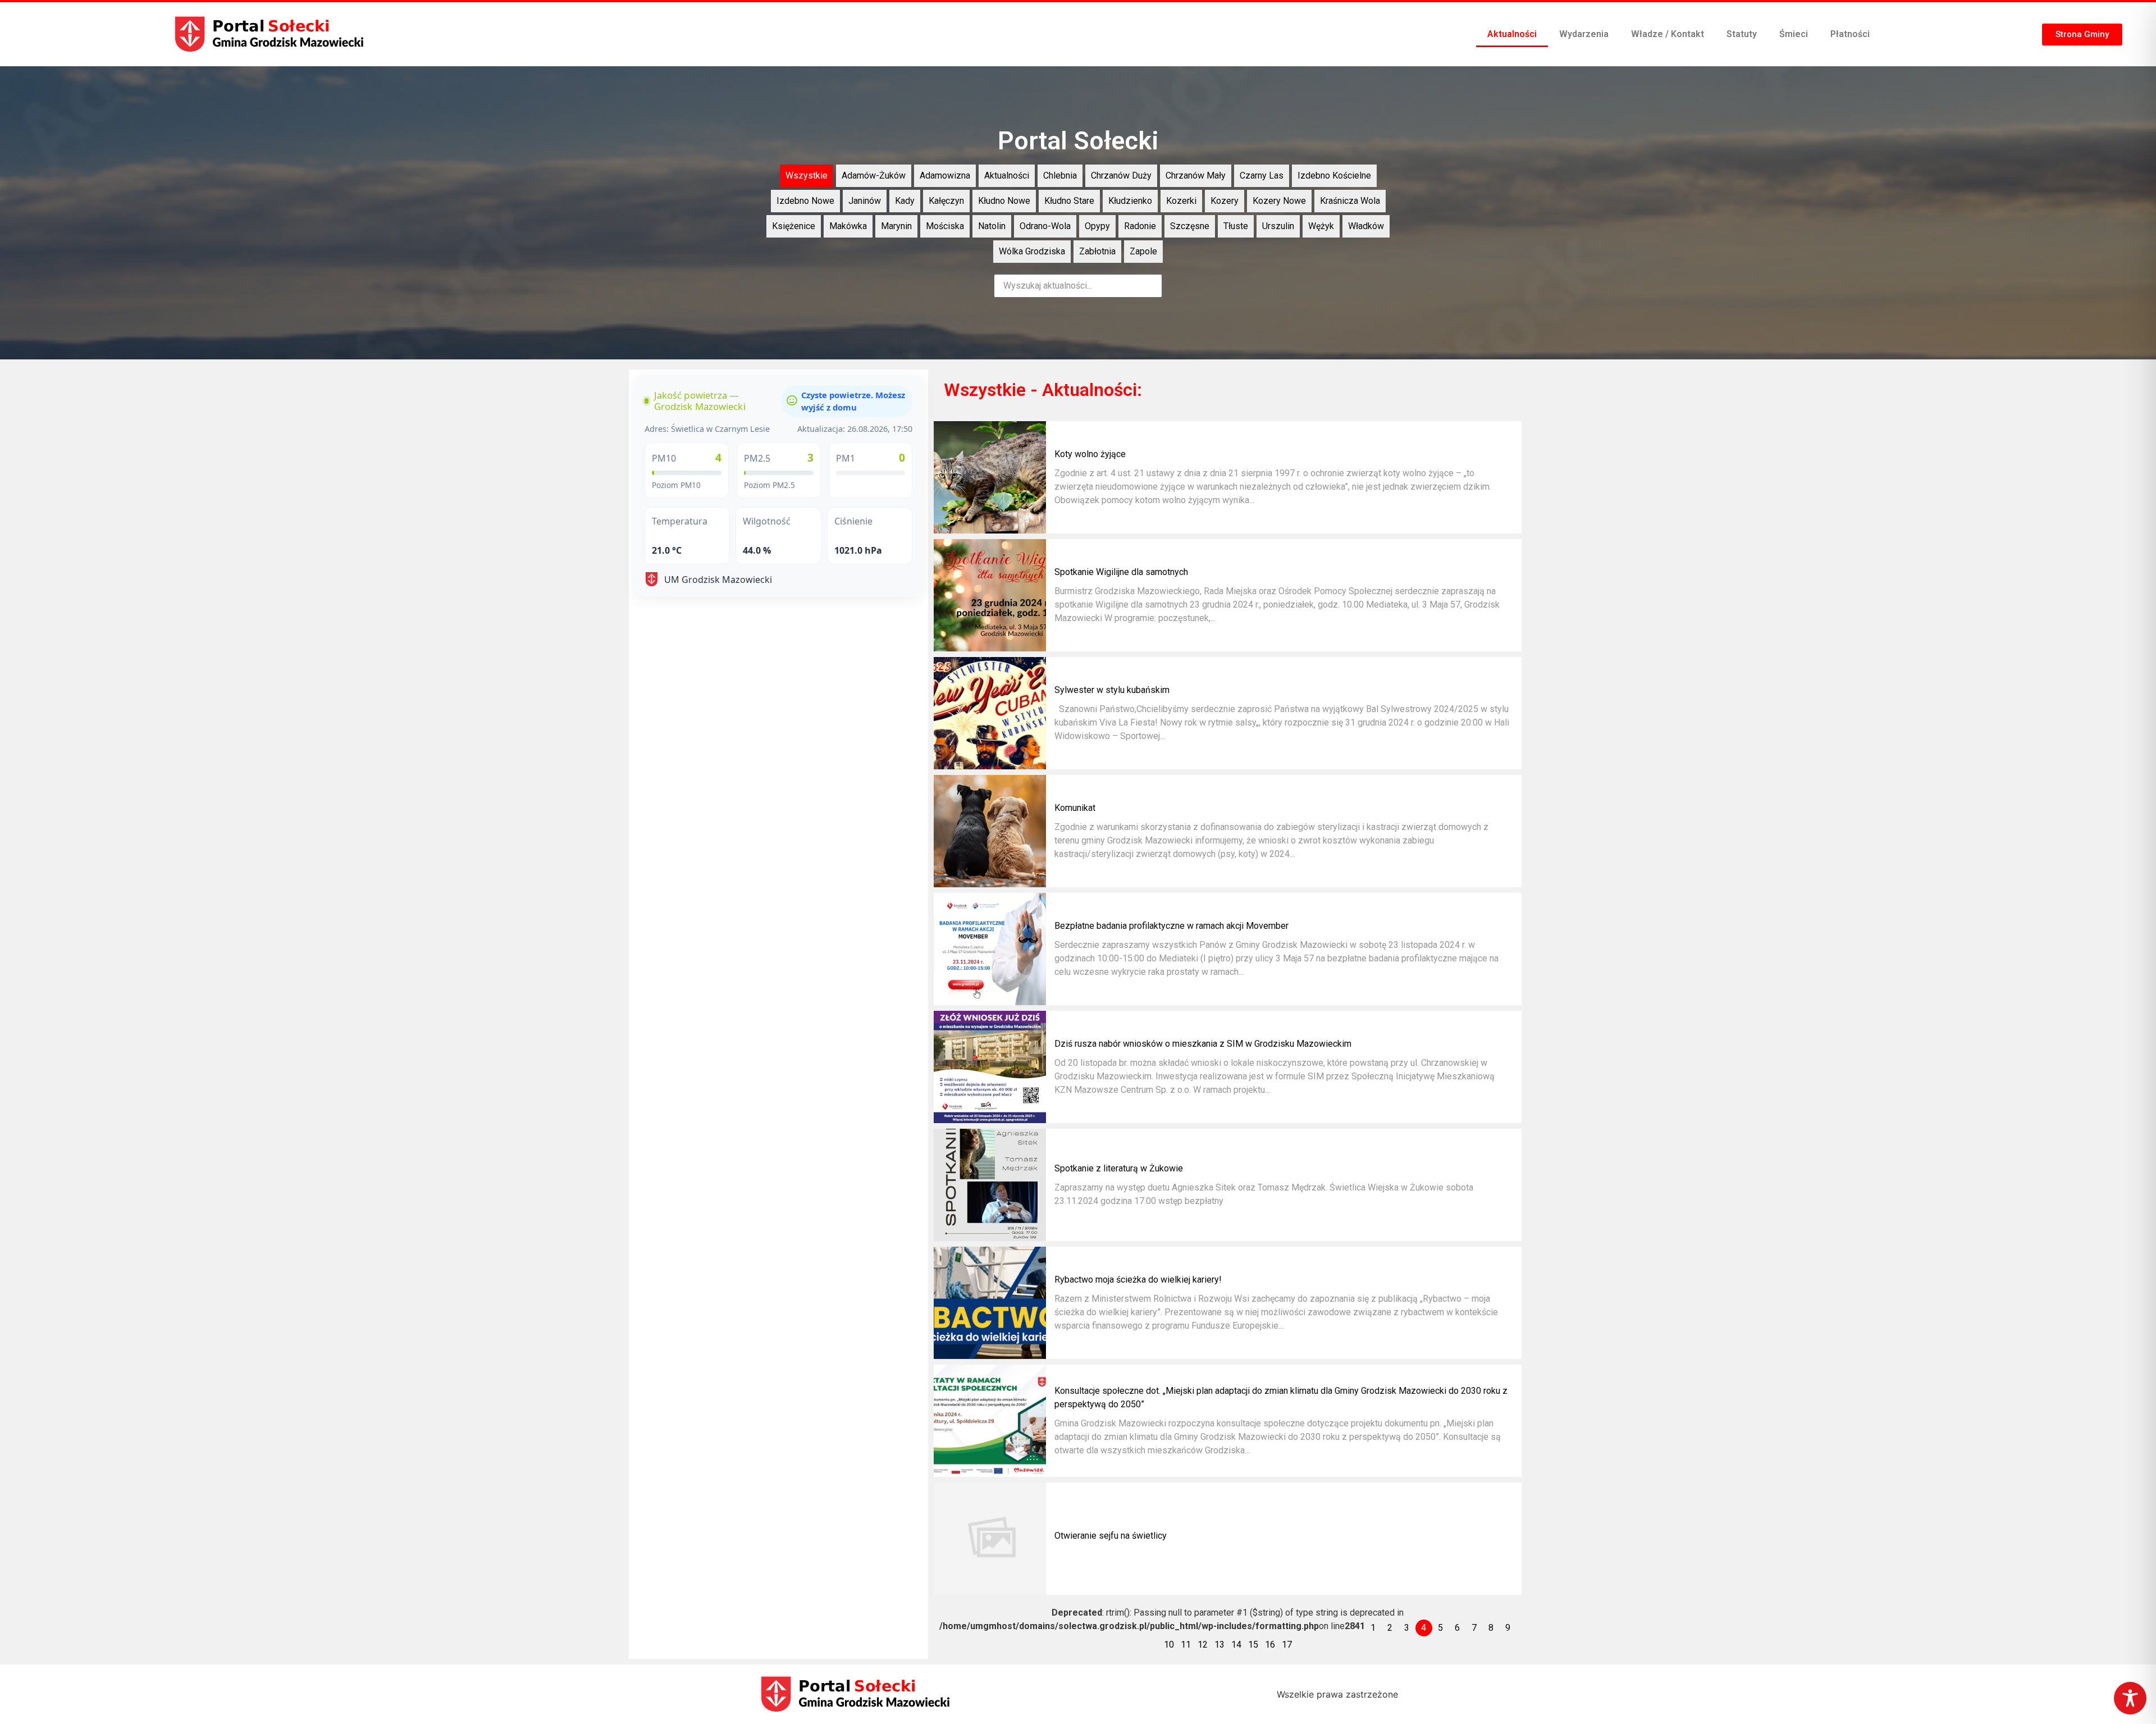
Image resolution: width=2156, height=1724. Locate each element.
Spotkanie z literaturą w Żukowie (1119, 1168)
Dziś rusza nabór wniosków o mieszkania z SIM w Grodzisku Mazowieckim (1203, 1044)
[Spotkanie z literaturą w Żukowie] (990, 1185)
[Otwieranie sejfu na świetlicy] (990, 1539)
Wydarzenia (1584, 34)
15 (1253, 1645)
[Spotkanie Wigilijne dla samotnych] (990, 595)
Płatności (1850, 34)
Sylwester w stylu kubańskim (1112, 690)
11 (1186, 1645)
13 (1219, 1645)
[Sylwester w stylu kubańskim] (990, 713)
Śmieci (1794, 34)
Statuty (1742, 34)
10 (1169, 1645)
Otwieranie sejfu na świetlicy (1111, 1536)
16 (1270, 1645)
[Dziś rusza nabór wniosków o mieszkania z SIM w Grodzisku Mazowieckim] (990, 1067)
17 (1287, 1645)
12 (1203, 1645)
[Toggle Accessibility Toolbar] (2130, 1698)
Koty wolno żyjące (1090, 454)
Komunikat (1075, 808)
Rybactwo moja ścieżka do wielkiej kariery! (1138, 1280)
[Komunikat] (990, 831)
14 (1236, 1645)
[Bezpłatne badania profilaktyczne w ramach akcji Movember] (990, 949)
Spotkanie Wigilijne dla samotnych (1121, 572)
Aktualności (1512, 34)
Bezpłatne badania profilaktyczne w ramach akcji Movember (1171, 926)
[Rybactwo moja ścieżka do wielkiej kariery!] (990, 1303)
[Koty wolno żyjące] (990, 477)
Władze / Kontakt (1668, 34)
